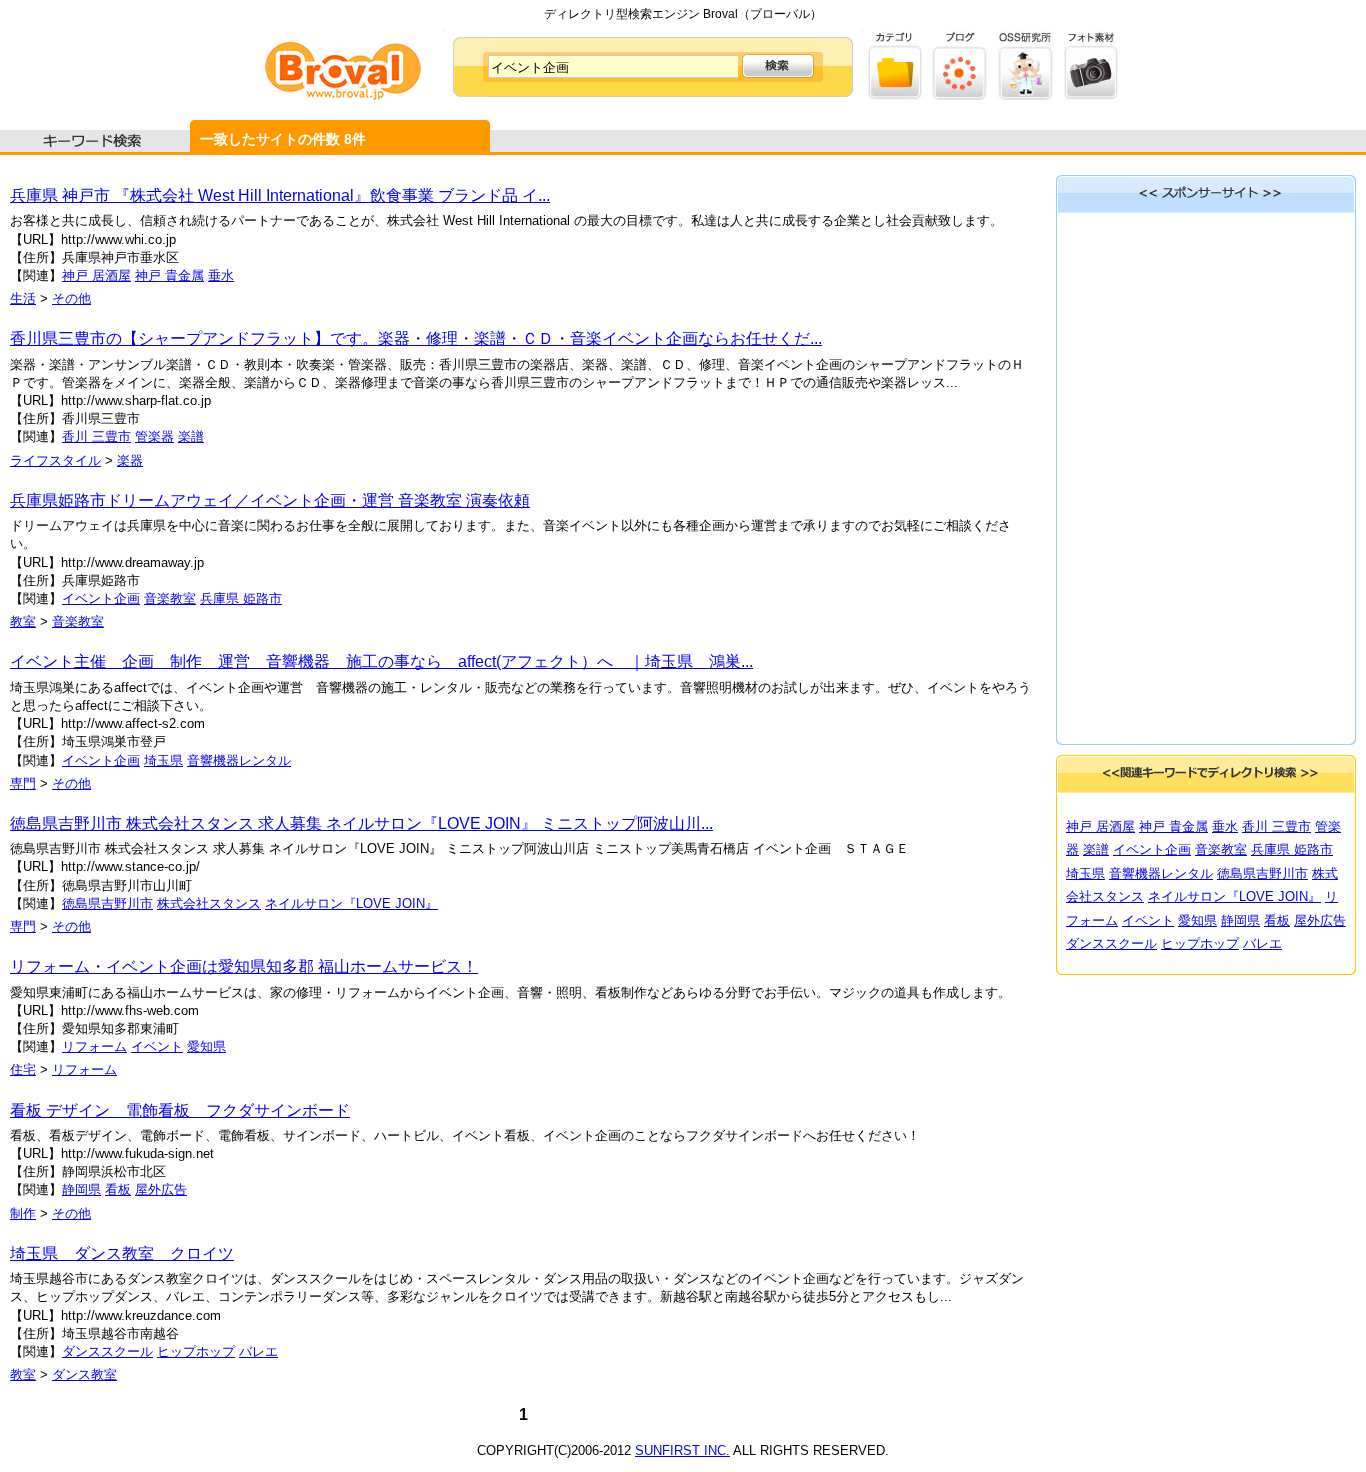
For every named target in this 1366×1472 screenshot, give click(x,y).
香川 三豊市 (96, 436)
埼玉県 (163, 760)
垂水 (221, 275)
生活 (23, 298)
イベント (157, 1046)
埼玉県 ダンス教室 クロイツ (122, 1253)
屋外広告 (161, 1189)
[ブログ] (960, 95)
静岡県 (81, 1189)
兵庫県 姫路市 (241, 598)
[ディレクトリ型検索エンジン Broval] (343, 95)
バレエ (258, 1351)
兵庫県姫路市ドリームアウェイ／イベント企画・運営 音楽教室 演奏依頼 (270, 500)
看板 (118, 1189)
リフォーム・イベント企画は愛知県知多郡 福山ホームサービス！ (244, 966)
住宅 (23, 1069)
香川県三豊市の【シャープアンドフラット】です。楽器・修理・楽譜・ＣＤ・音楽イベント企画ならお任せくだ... (416, 338)
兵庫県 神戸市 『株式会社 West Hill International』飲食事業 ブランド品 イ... (280, 195)
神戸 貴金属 (169, 275)
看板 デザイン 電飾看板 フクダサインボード (180, 1110)
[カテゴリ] (895, 95)
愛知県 (206, 1046)
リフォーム (94, 1046)
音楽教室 (170, 598)
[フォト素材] (1090, 95)
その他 (71, 298)
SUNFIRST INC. (682, 1450)
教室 (23, 621)
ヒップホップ (196, 1351)
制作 (23, 1213)
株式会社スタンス (209, 903)
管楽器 (154, 436)
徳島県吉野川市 (107, 903)
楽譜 (191, 436)
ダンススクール (107, 1351)
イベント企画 (101, 598)
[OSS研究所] (1025, 95)
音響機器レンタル (239, 760)
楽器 (130, 460)
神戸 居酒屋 (96, 275)
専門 (23, 783)
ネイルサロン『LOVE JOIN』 (351, 903)
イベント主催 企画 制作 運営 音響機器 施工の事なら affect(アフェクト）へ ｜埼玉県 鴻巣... (381, 661)
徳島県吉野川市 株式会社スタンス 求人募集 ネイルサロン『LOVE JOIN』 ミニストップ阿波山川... (361, 823)
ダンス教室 (84, 1374)
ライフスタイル (55, 460)
